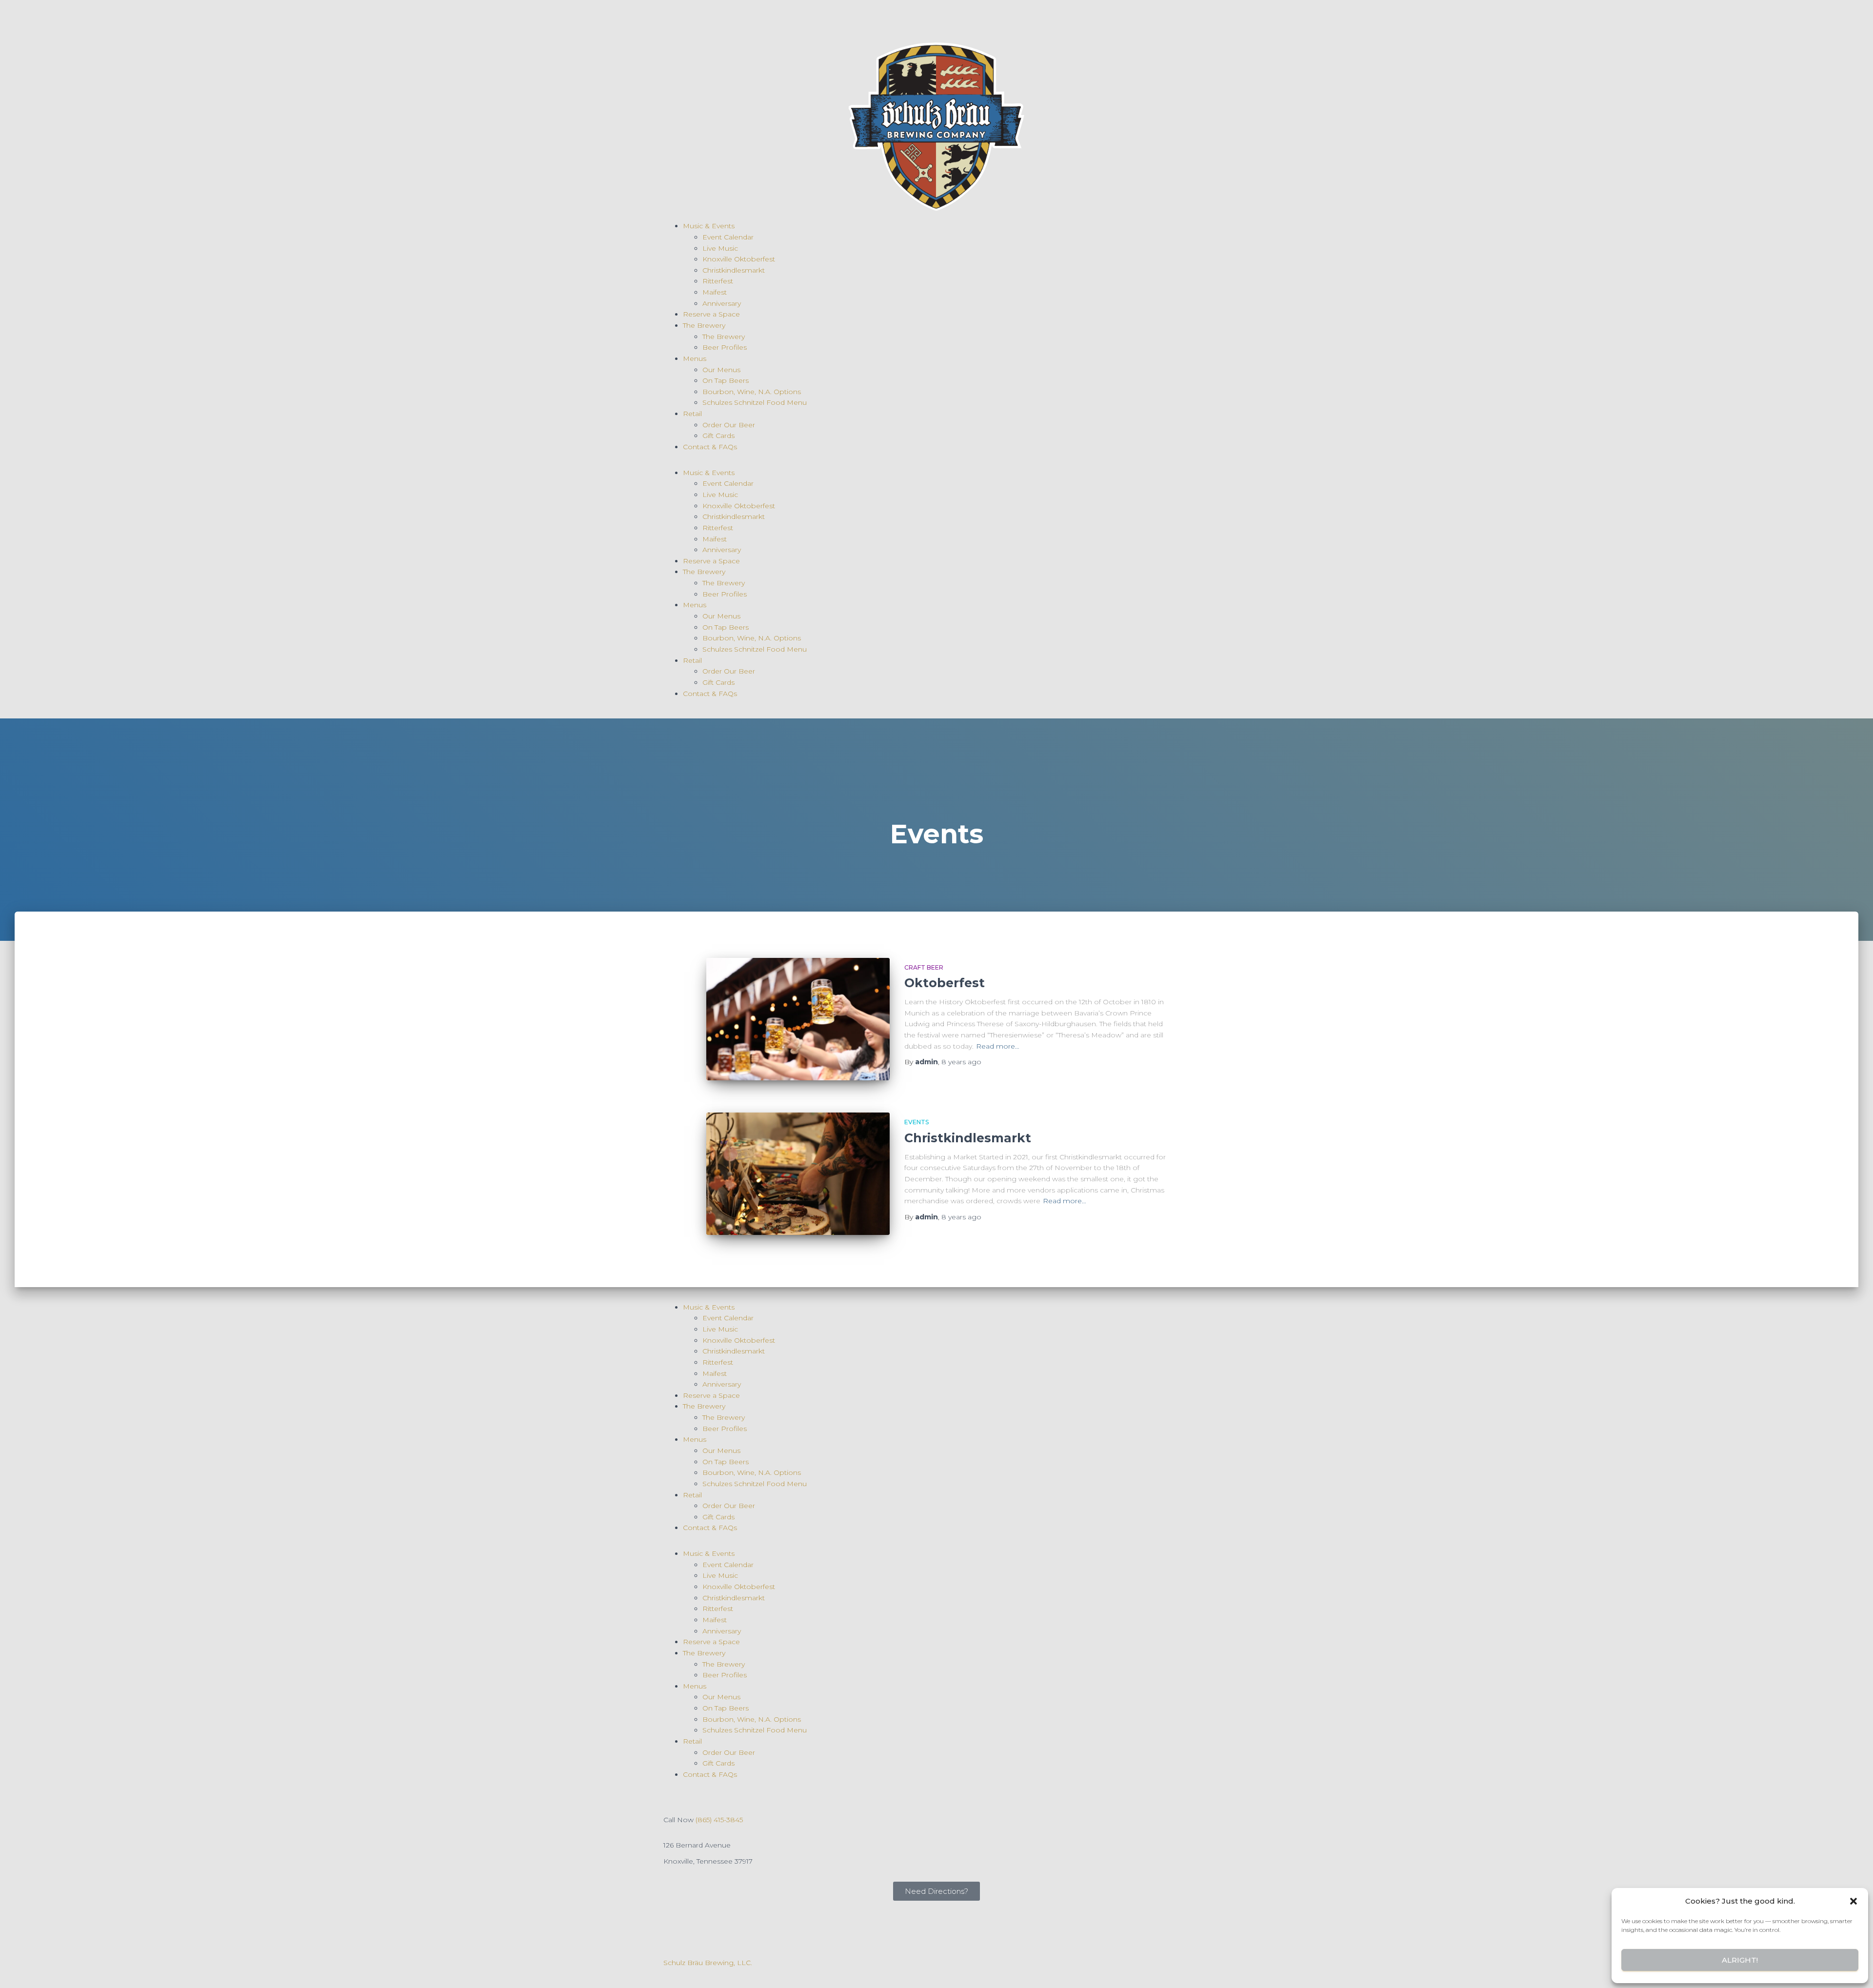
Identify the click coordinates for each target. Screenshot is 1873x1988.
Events (917, 1122)
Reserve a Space (711, 314)
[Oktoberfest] (798, 1019)
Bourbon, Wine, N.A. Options (752, 392)
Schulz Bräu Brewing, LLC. (708, 1963)
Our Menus (721, 370)
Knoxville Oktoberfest (739, 259)
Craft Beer (924, 967)
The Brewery (704, 325)
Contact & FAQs (710, 447)
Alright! (1740, 1960)
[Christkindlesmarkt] (798, 1174)
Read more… (998, 1046)
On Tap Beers (726, 380)
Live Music (720, 248)
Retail (692, 414)
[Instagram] (702, 17)
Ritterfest (718, 281)
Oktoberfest (945, 983)
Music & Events (709, 226)
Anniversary (722, 303)
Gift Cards (718, 436)
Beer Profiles (725, 347)
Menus (695, 358)
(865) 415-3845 (719, 1820)
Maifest (715, 292)
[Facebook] (676, 17)
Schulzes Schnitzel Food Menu (755, 402)
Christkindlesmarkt (734, 270)
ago (961, 1062)
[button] (1853, 1901)
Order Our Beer (729, 425)
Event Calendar (728, 237)
